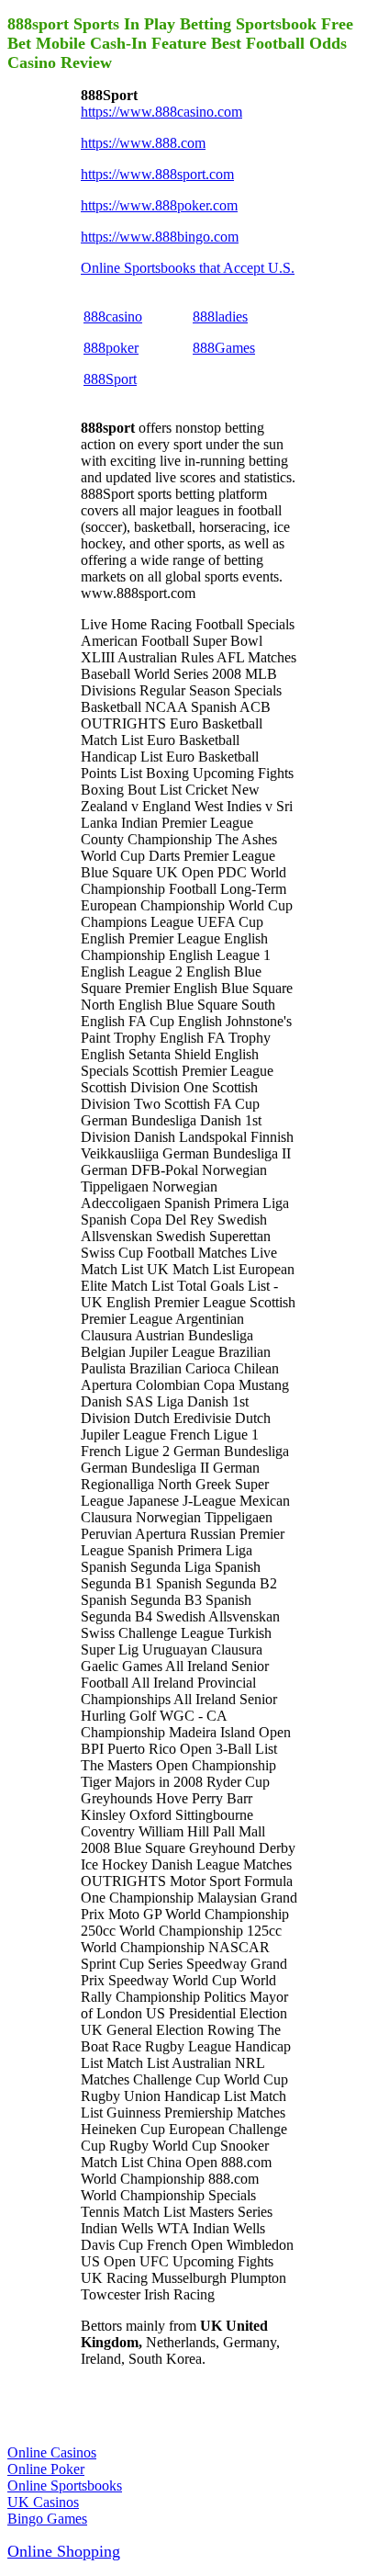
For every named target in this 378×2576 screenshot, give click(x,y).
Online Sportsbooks (65, 2486)
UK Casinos (43, 2502)
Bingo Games (47, 2519)
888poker (111, 348)
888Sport (110, 379)
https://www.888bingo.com (160, 237)
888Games (224, 348)
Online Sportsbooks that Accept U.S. (188, 268)
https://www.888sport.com (157, 174)
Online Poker (46, 2469)
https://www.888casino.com (161, 112)
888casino (113, 316)
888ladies (220, 316)
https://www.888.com (143, 143)
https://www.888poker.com (159, 205)
